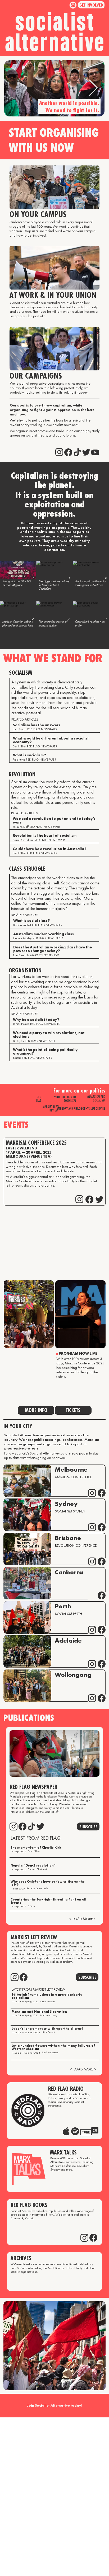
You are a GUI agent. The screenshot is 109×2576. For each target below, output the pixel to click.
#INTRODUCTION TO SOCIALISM (65, 1099)
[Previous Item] (16, 89)
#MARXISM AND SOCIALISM (96, 1098)
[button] (91, 5)
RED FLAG (39, 1099)
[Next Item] (93, 89)
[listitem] (18, 580)
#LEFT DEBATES (97, 1108)
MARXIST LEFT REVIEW (50, 1108)
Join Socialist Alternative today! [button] (55, 2405)
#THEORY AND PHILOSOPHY (73, 1108)
